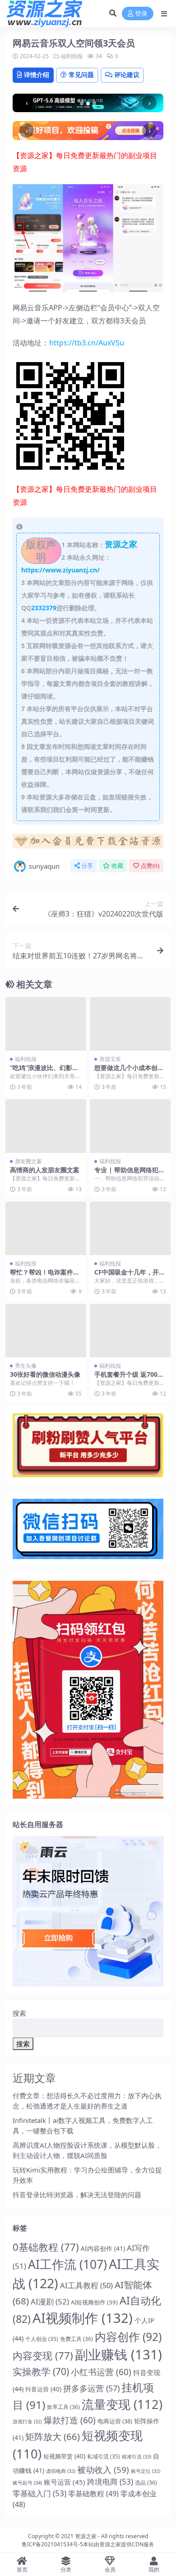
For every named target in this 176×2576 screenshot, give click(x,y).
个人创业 (42, 2339)
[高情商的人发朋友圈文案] (46, 1126)
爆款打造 (70, 2420)
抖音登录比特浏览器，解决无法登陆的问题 (77, 2195)
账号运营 (65, 2482)
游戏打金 (27, 2422)
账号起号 (27, 2483)
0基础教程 (46, 2247)
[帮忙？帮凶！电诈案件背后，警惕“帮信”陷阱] (46, 1228)
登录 (141, 14)
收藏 (117, 866)
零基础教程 (93, 2494)
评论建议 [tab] (127, 75)
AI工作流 (67, 2264)
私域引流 (104, 2456)
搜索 (19, 2013)
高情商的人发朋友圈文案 (45, 1170)
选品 (146, 2483)
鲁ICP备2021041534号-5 (52, 2544)
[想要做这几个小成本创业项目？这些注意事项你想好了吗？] (130, 1024)
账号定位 (146, 2471)
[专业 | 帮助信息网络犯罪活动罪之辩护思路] (130, 1126)
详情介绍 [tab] (37, 75)
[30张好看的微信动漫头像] (46, 1331)
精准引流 (137, 2456)
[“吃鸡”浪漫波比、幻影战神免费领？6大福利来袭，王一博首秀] (46, 1024)
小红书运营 (101, 2372)
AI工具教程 (86, 2285)
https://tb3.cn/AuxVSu (87, 343)
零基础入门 (39, 2493)
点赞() (150, 866)
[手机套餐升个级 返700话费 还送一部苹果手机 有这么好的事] (130, 1331)
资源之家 (86, 2536)
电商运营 (115, 2421)
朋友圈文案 (28, 1161)
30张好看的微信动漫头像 (45, 1374)
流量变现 (122, 2404)
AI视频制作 (83, 2318)
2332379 (44, 608)
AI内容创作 (103, 2248)
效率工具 (63, 2407)
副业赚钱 (118, 2354)
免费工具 (76, 2339)
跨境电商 (110, 2482)
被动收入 (103, 2469)
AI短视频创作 (94, 2302)
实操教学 (41, 2372)
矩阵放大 (53, 2436)
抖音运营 (43, 2389)
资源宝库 (110, 1059)
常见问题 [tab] (81, 75)
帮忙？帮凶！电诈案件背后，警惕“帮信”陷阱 (45, 1276)
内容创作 (128, 2337)
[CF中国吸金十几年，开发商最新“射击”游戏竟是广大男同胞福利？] (130, 1228)
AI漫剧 (50, 2302)
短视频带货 (64, 2456)
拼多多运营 (91, 2388)
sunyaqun (44, 866)
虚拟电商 (61, 2471)
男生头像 (26, 1366)
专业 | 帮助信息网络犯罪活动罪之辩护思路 (130, 1174)
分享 (87, 866)
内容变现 (43, 2355)
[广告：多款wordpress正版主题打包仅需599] (88, 844)
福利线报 (72, 56)
